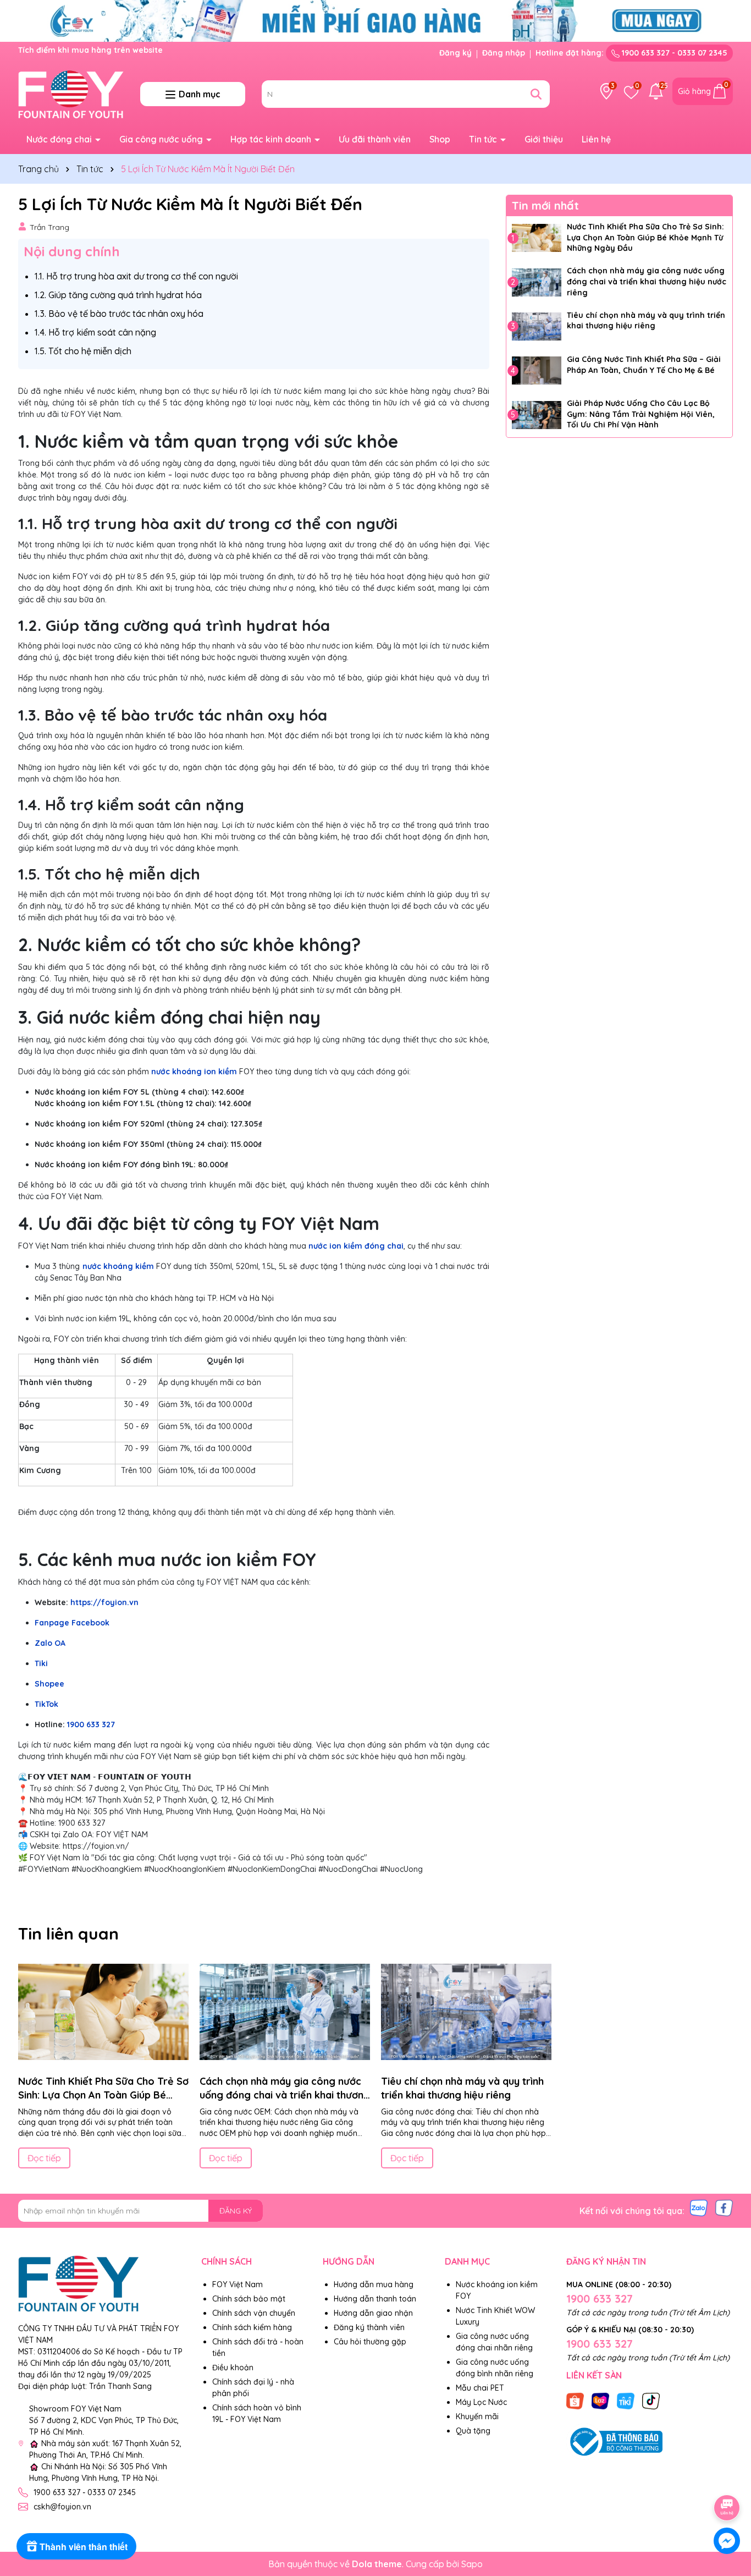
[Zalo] (699, 2207)
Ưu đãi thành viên (375, 139)
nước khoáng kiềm (118, 1266)
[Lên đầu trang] (727, 2477)
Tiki (41, 1663)
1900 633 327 (91, 1724)
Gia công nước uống (162, 139)
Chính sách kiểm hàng (252, 2327)
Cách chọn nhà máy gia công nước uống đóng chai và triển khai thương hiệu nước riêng (647, 281)
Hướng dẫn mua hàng (374, 2284)
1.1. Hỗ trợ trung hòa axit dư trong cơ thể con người (136, 276)
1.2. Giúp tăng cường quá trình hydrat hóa (118, 295)
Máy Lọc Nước (481, 2402)
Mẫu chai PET (480, 2388)
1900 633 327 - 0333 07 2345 (673, 53)
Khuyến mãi (477, 2416)
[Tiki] (626, 2401)
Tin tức (484, 139)
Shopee (49, 1684)
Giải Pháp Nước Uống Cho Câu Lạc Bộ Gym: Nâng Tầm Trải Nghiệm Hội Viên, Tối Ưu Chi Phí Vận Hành (641, 414)
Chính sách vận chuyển (254, 2313)
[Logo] (71, 94)
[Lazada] (600, 2401)
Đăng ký (455, 53)
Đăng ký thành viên (369, 2327)
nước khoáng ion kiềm (194, 1072)
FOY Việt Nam (238, 2284)
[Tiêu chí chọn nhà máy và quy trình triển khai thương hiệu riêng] (537, 326)
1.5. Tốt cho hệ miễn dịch (83, 351)
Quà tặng (473, 2431)
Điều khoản (233, 2368)
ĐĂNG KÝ (236, 2211)
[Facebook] (724, 2207)
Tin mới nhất (545, 205)
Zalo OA (50, 1643)
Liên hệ (596, 139)
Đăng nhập (504, 53)
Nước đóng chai (60, 139)
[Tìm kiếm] (536, 94)
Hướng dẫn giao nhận (373, 2313)
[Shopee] (575, 2401)
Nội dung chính (72, 251)
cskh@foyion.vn (62, 2507)
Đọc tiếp (44, 2158)
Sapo (472, 2564)
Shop (440, 139)
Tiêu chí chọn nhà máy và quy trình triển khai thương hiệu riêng (646, 320)
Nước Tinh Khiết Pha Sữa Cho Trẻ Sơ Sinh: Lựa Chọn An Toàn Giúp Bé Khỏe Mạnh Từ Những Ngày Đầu (645, 237)
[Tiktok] (651, 2401)
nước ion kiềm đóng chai (356, 1246)
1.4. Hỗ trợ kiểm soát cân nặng (95, 332)
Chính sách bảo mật (249, 2299)
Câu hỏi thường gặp (370, 2342)
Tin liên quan (68, 1934)
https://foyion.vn (103, 1602)
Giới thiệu (544, 139)
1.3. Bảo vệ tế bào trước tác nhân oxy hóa (119, 314)
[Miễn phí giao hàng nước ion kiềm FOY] (375, 20)
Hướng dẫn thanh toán (375, 2299)
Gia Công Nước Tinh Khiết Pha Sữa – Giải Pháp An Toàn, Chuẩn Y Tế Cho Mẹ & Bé (644, 365)
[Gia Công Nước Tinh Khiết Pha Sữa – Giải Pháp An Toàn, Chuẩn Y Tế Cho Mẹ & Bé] (537, 371)
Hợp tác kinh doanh (272, 139)
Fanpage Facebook (72, 1623)
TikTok (46, 1704)
